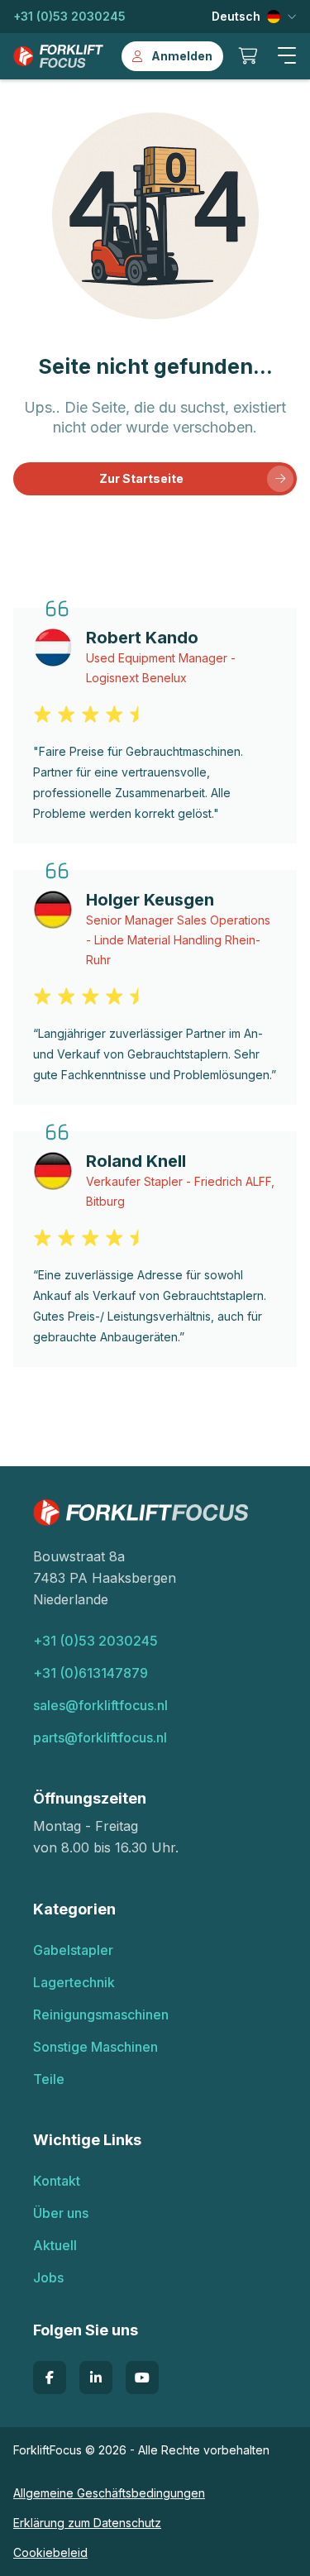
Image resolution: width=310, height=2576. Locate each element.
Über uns (61, 2213)
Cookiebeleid (50, 2552)
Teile (49, 2079)
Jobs (48, 2277)
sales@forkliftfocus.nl (100, 1705)
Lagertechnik (74, 1982)
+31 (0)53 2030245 (69, 16)
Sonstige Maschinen (95, 2047)
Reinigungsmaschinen (101, 2014)
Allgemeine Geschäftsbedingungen (109, 2493)
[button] (287, 56)
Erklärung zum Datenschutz (87, 2523)
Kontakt (57, 2181)
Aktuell (55, 2245)
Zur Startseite (141, 478)
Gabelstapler (73, 1950)
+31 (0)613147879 (91, 1673)
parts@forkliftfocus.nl (100, 1737)
